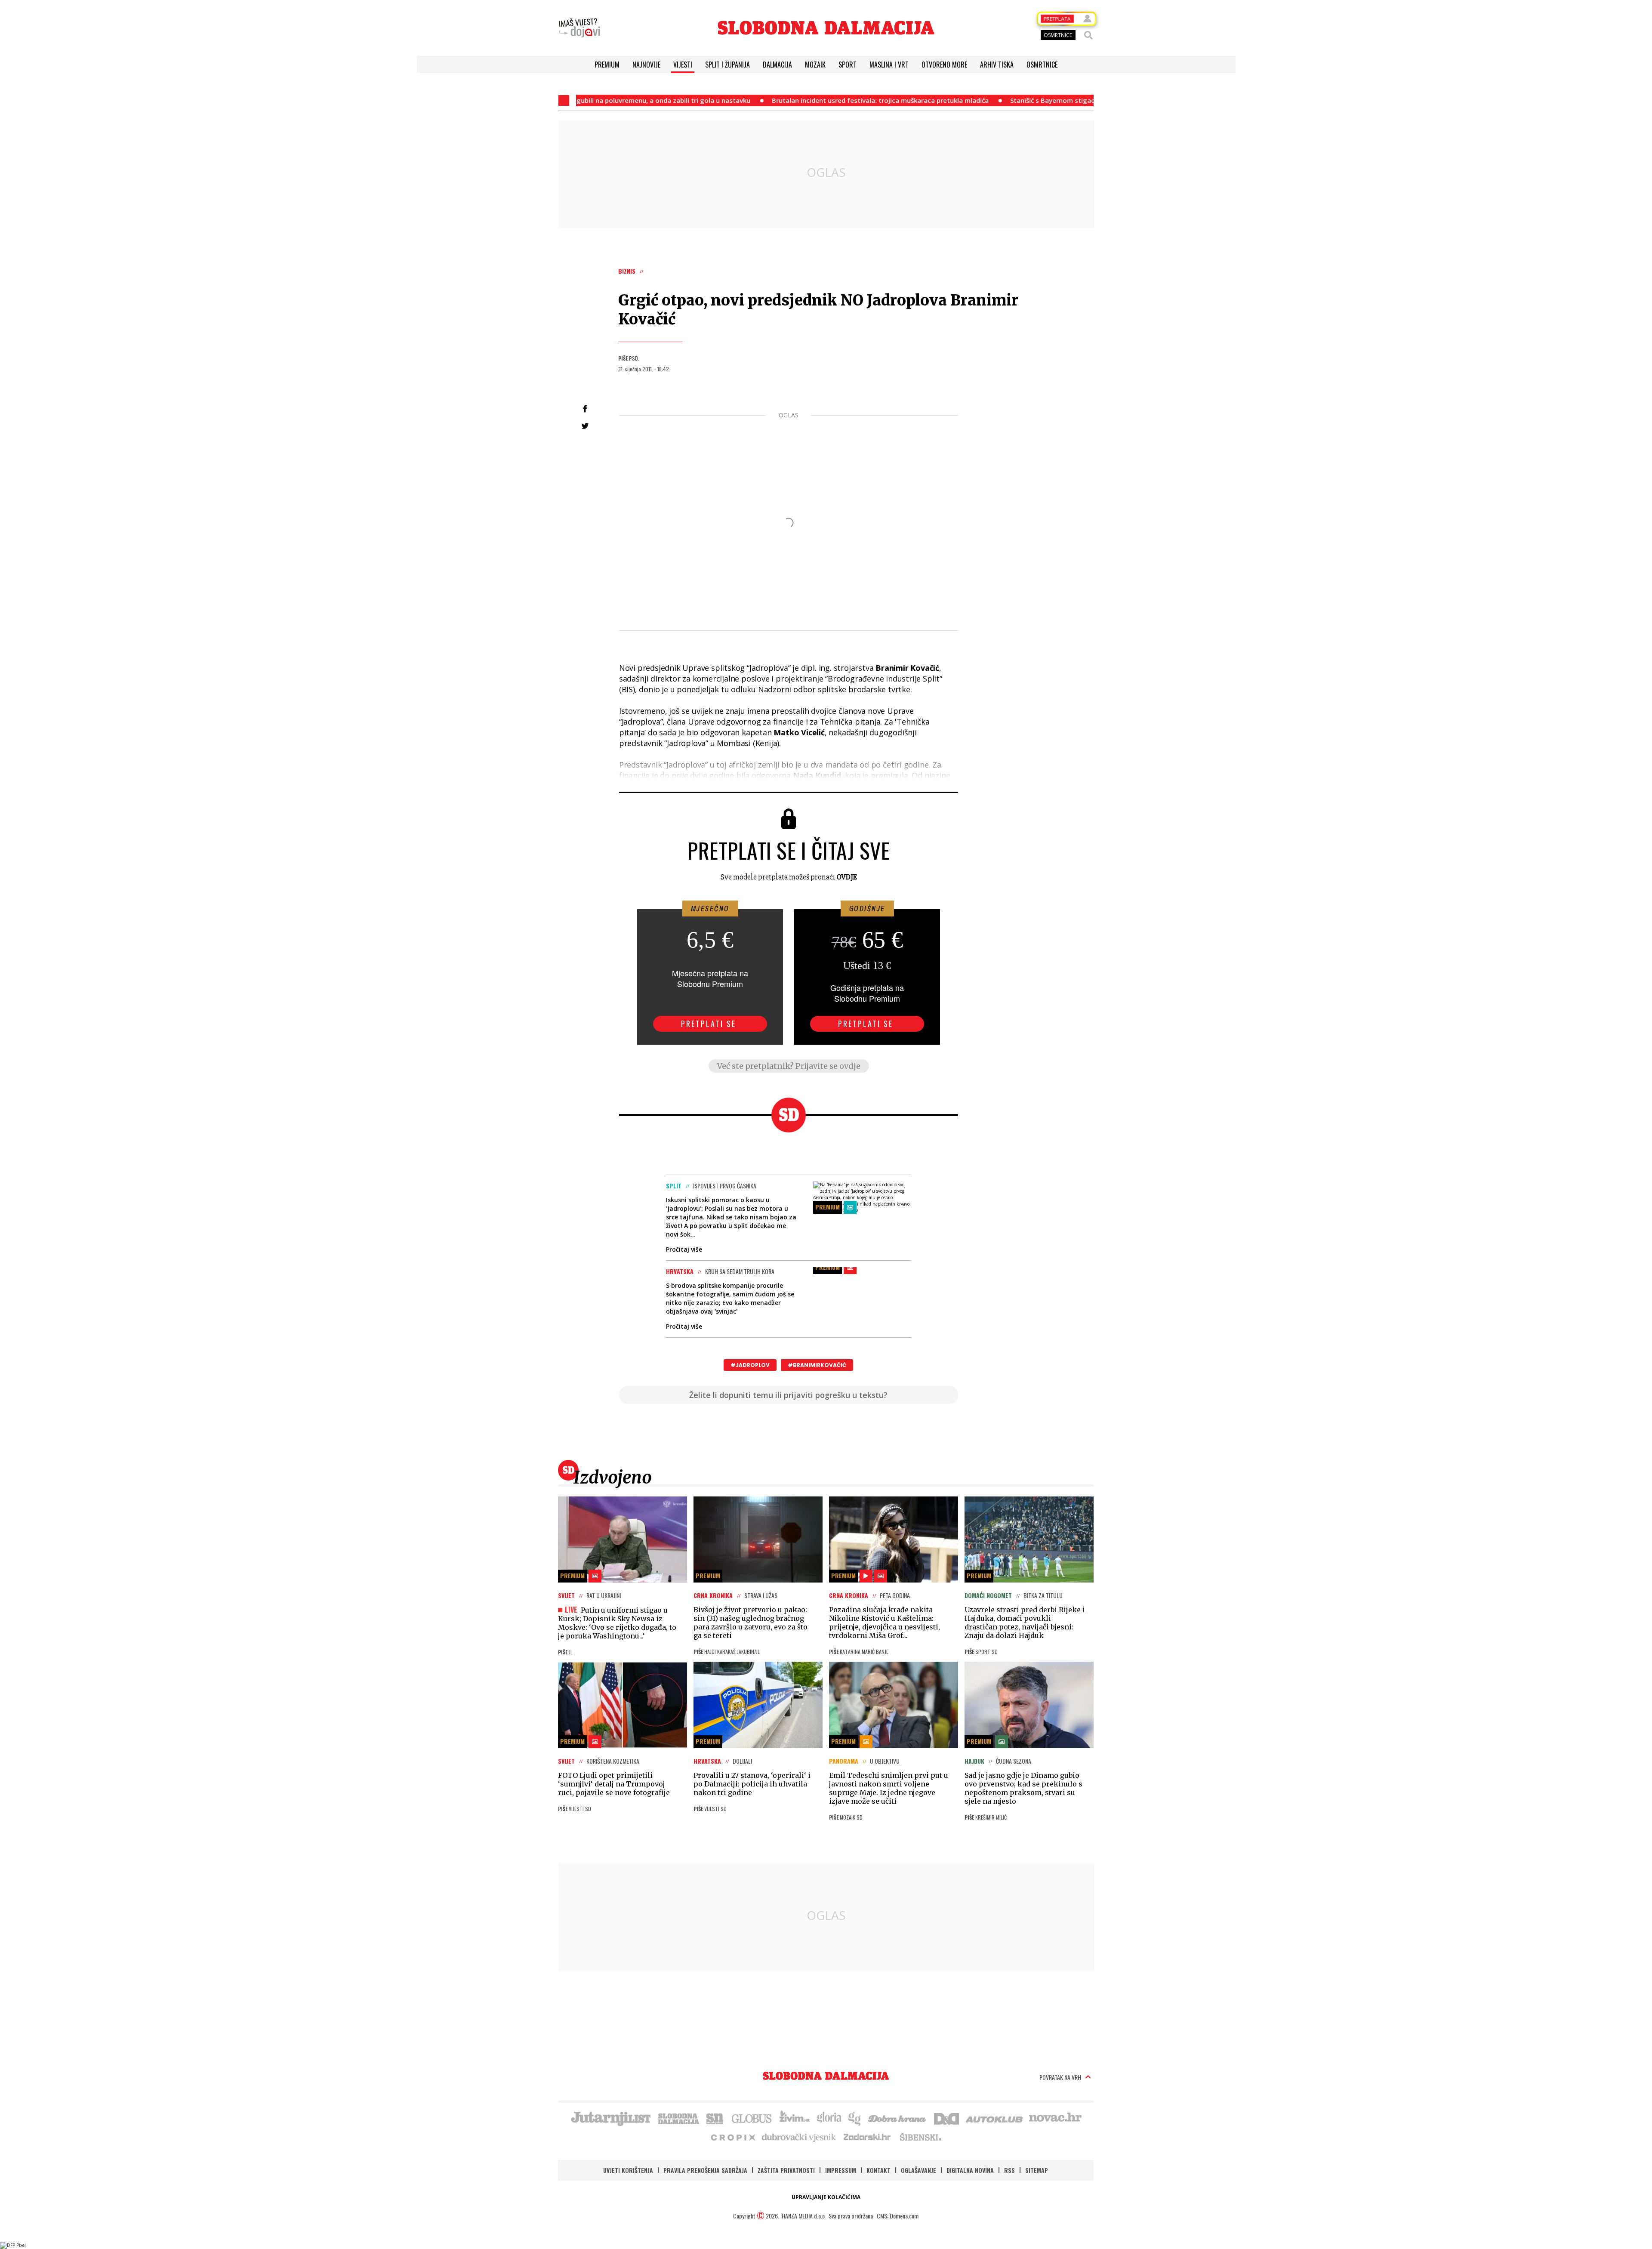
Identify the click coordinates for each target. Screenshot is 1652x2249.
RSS (1009, 2170)
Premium (607, 65)
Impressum (841, 2170)
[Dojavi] (579, 28)
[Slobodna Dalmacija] (826, 28)
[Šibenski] (920, 2137)
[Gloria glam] (855, 2118)
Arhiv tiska (997, 65)
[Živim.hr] (795, 2118)
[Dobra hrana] (898, 2118)
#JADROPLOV (750, 1365)
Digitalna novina (970, 2170)
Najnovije (646, 65)
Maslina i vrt (889, 65)
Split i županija (727, 65)
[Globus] (752, 2118)
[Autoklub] (995, 2118)
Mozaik (815, 65)
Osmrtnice (1042, 65)
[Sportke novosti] (715, 2118)
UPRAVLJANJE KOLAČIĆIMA (826, 2197)
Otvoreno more (944, 65)
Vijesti (683, 65)
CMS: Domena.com (898, 2216)
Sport (848, 65)
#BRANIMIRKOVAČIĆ (817, 1365)
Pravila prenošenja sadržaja (705, 2170)
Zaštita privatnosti (786, 2170)
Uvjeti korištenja (628, 2170)
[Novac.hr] (1055, 2118)
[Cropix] (732, 2137)
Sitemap (1037, 2170)
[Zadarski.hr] (867, 2137)
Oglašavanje (918, 2170)
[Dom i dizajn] (946, 2118)
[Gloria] (829, 2118)
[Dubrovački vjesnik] (799, 2137)
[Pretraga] (1088, 35)
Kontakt (878, 2170)
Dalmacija (777, 65)
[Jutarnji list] (610, 2118)
